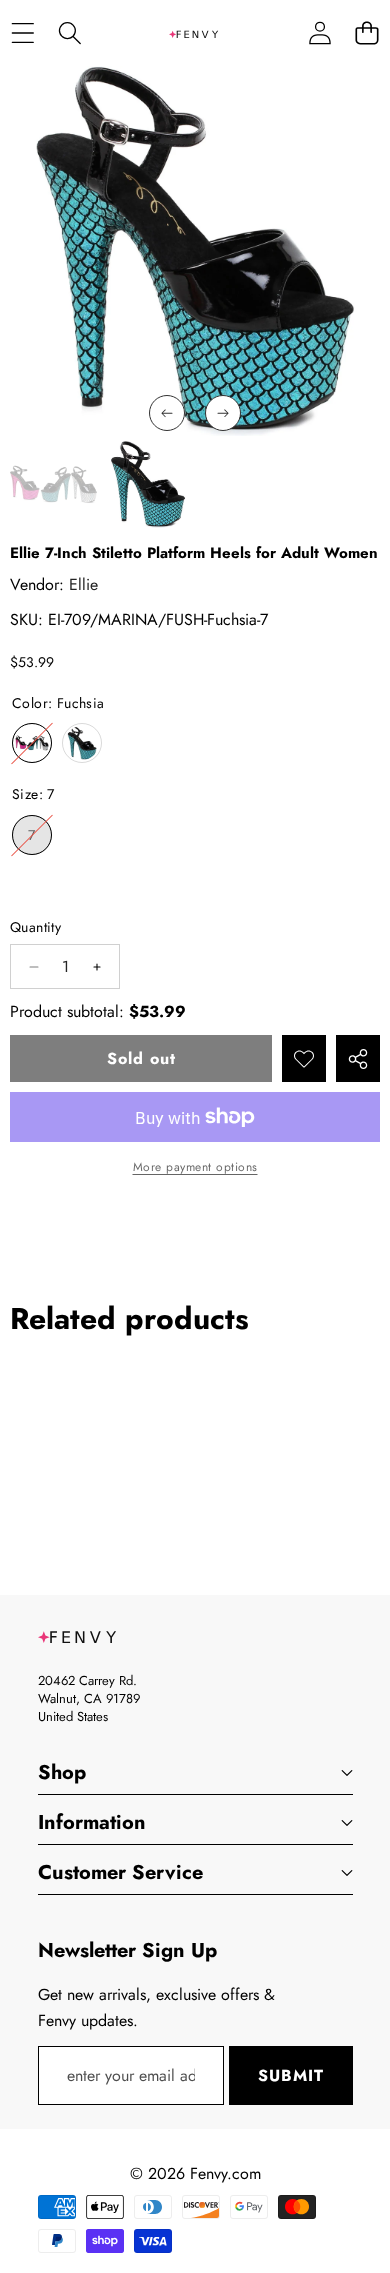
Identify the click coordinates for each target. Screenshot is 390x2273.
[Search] (69, 33)
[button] (366, 33)
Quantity (35, 927)
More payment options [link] (195, 1167)
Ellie (83, 584)
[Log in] (319, 33)
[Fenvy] (194, 33)
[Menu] (22, 33)
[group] (53, 484)
